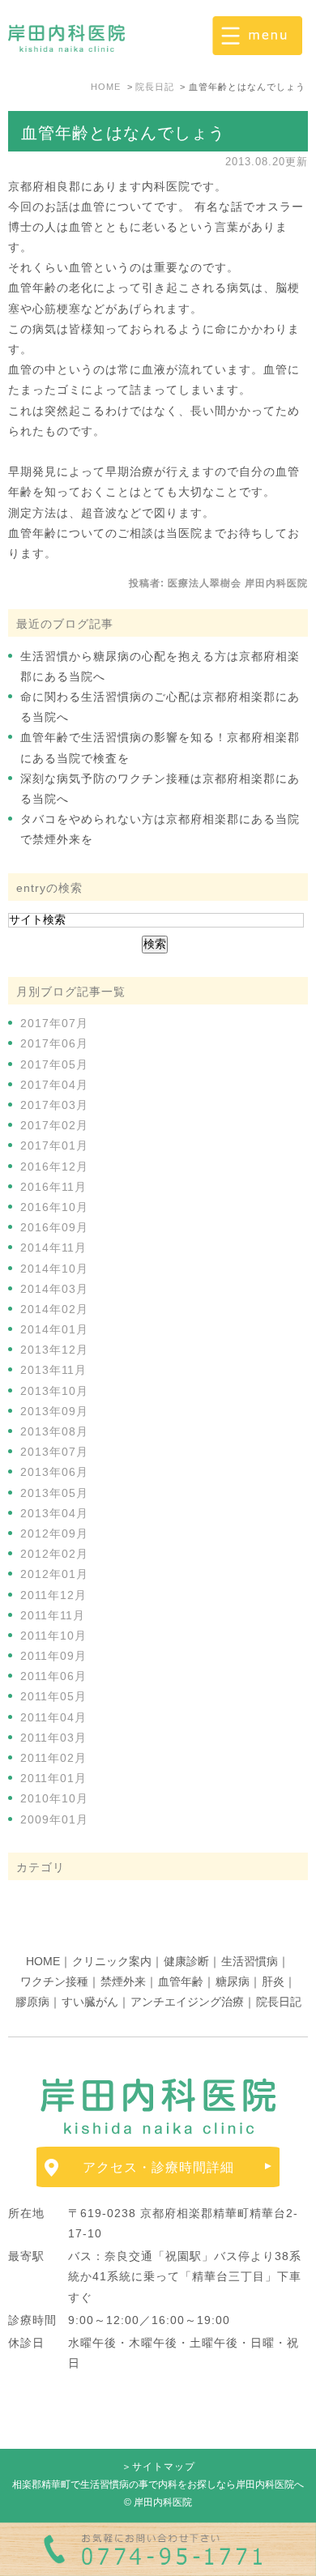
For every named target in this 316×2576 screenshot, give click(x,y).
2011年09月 (53, 1656)
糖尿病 (233, 1981)
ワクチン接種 (54, 1981)
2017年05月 (54, 1064)
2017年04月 (54, 1085)
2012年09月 (54, 1533)
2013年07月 (54, 1452)
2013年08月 (54, 1431)
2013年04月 (54, 1513)
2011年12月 (53, 1595)
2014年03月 (54, 1289)
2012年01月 (54, 1574)
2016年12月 (54, 1166)
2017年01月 (54, 1145)
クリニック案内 (112, 1961)
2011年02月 (53, 1758)
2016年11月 (53, 1187)
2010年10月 (54, 1798)
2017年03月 (54, 1105)
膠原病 (32, 2002)
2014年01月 (54, 1329)
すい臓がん (90, 2002)
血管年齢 (181, 1981)
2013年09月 (54, 1411)
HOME (43, 1961)
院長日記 (279, 2002)
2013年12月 (54, 1350)
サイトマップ (164, 2467)
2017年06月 (54, 1043)
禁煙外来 (123, 1981)
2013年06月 (54, 1472)
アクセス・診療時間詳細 (158, 2167)
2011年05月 (53, 1696)
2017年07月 (54, 1023)
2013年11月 (53, 1370)
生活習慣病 (250, 1961)
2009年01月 (54, 1819)
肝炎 (273, 1981)
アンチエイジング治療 (187, 2002)
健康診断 (186, 1961)
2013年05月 (54, 1493)
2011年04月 (53, 1717)
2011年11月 (53, 1615)
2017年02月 (54, 1125)
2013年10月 (54, 1391)
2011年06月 (53, 1676)
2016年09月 (54, 1227)
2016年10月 (54, 1207)
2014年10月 (54, 1269)
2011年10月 (53, 1636)
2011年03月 (53, 1738)
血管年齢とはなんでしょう (123, 133)
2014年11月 (53, 1247)
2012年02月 (54, 1554)
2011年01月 (53, 1778)
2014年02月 (54, 1309)
